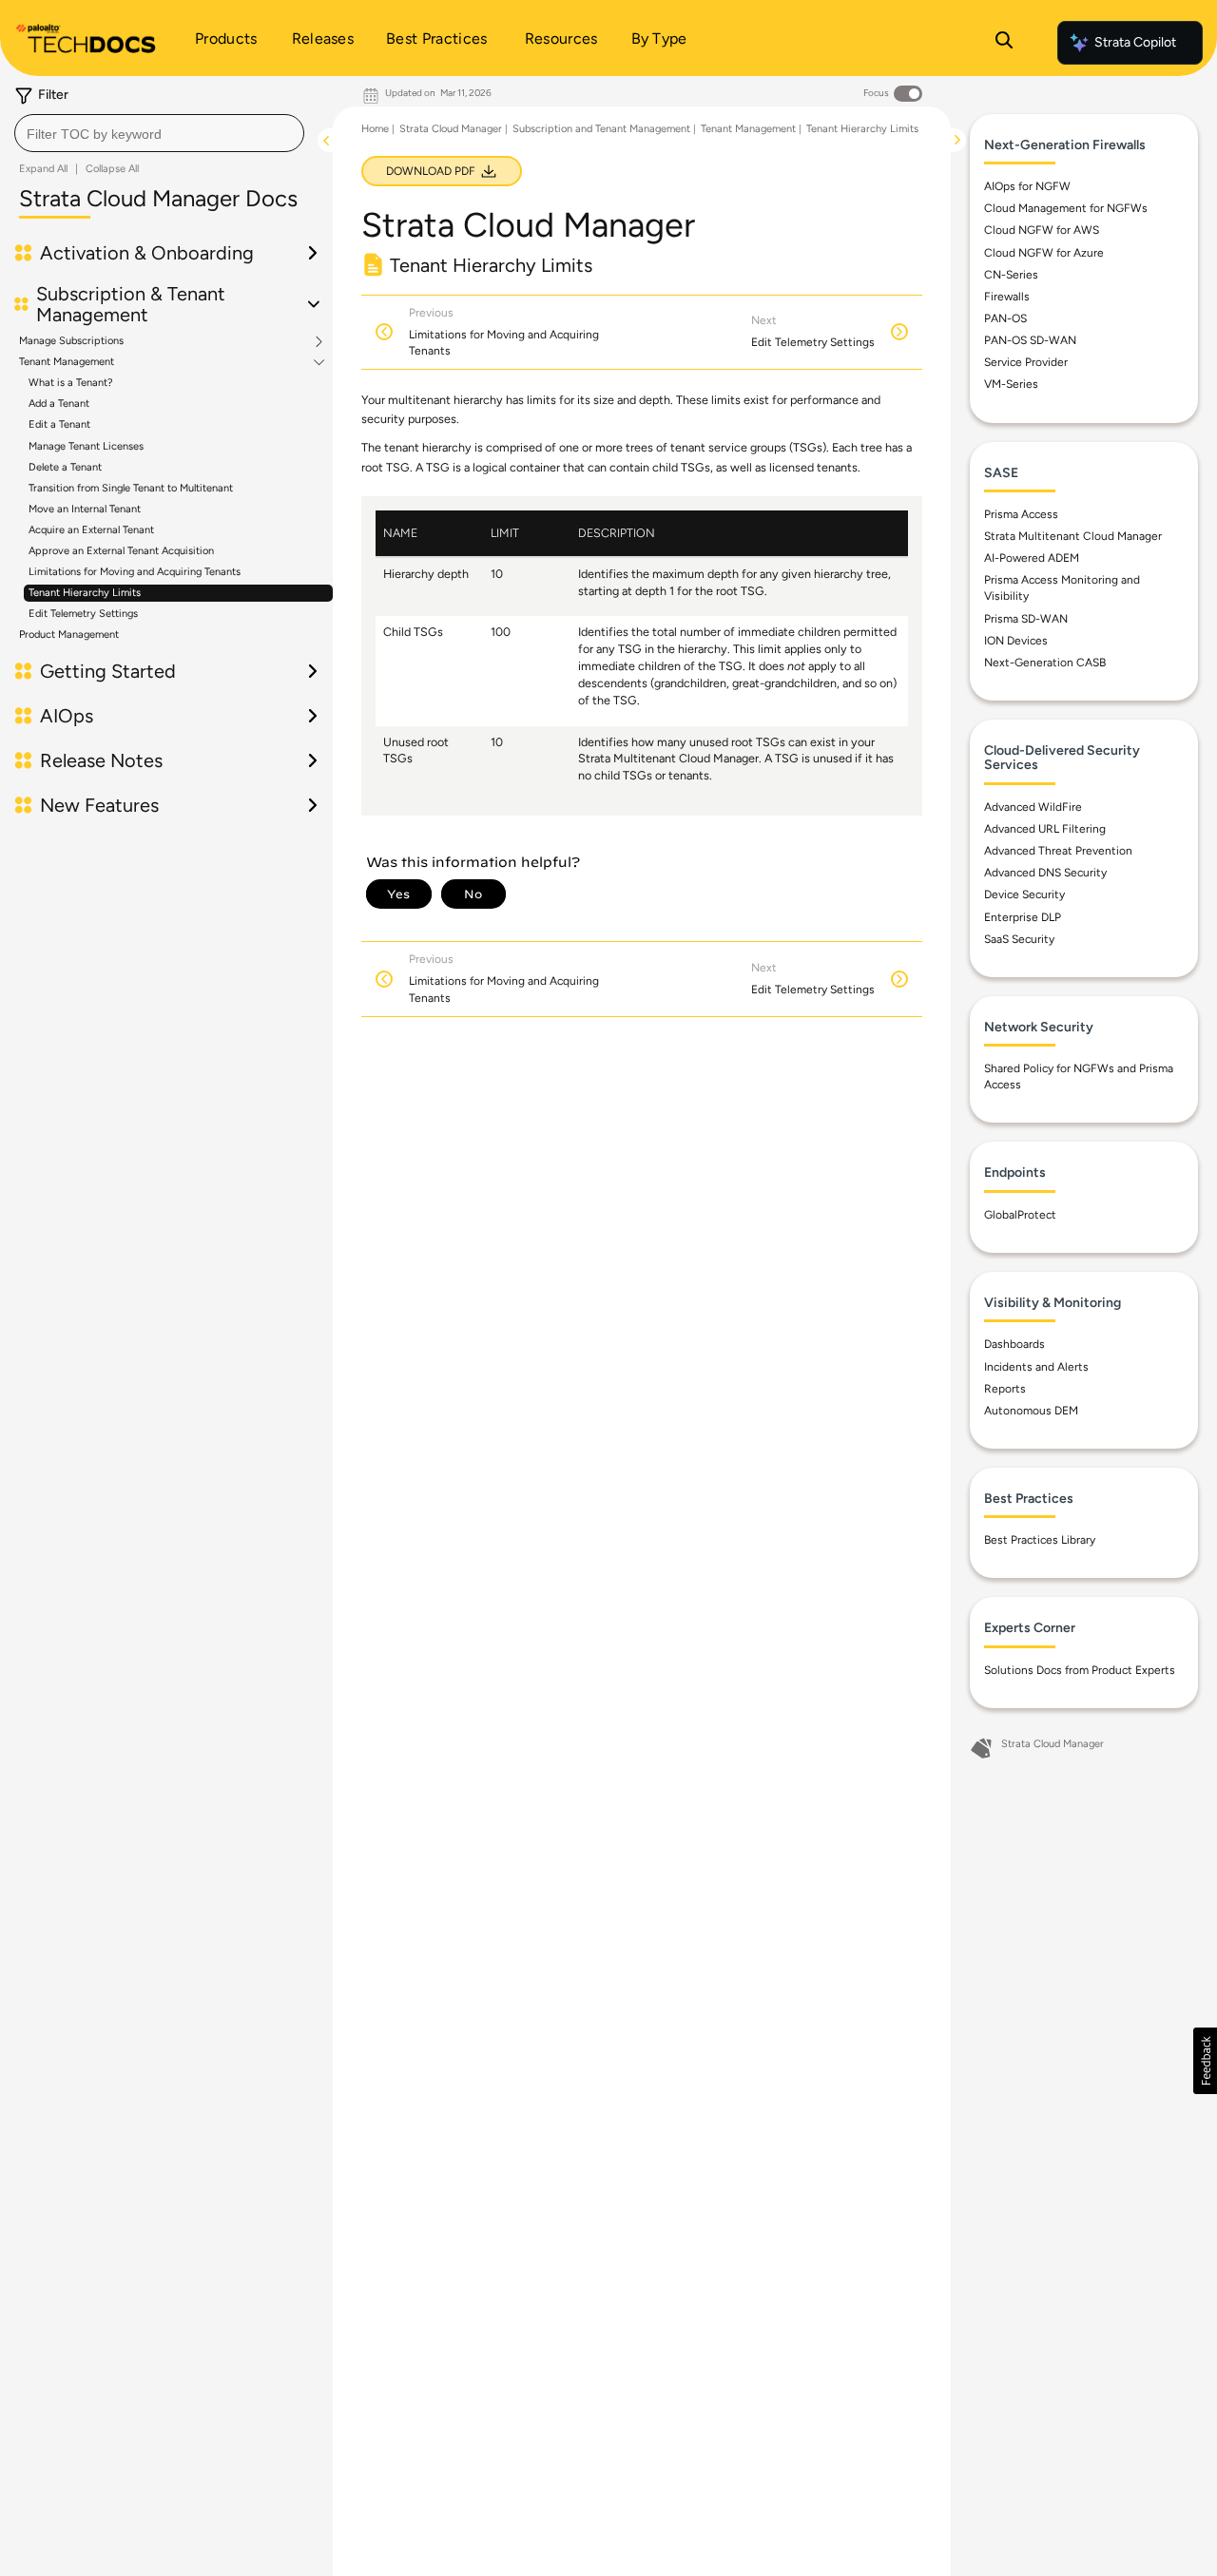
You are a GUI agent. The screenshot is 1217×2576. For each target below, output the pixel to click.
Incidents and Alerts (1036, 1367)
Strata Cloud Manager (451, 129)
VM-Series (1011, 385)
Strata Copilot (1135, 42)
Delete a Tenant (65, 467)
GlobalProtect (1020, 1215)
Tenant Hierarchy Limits (85, 593)
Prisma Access (1021, 514)
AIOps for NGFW (1027, 186)
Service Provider (1026, 363)
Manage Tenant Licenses (86, 446)
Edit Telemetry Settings (83, 614)
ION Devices (1016, 641)
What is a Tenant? (71, 383)
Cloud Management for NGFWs (1066, 209)
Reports (1005, 1389)
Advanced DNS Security (1045, 874)
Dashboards (1014, 1345)
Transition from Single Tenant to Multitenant (131, 488)
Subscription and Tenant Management (601, 129)
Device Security (1024, 895)
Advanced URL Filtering (1045, 829)
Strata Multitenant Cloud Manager (1073, 536)
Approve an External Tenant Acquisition (121, 551)
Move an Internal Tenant (85, 509)
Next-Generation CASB (1045, 663)
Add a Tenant (59, 404)
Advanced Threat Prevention (1058, 851)
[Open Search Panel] (1004, 43)
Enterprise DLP (1023, 917)
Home (375, 129)
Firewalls (1007, 297)
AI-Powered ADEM (1032, 558)
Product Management (69, 634)
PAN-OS (1005, 318)
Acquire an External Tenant (91, 530)
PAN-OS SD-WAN (1030, 340)
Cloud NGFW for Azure (1044, 253)
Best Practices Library (1040, 1541)
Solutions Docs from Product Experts (1080, 1670)
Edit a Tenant (59, 424)
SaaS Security (1019, 939)
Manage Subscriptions (71, 341)
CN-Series (1011, 275)
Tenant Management (67, 362)
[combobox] (159, 133)
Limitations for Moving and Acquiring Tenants (135, 572)
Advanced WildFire (1033, 807)
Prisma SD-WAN (1026, 619)
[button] (1205, 2061)
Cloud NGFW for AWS (1042, 231)
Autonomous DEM (1031, 1411)
